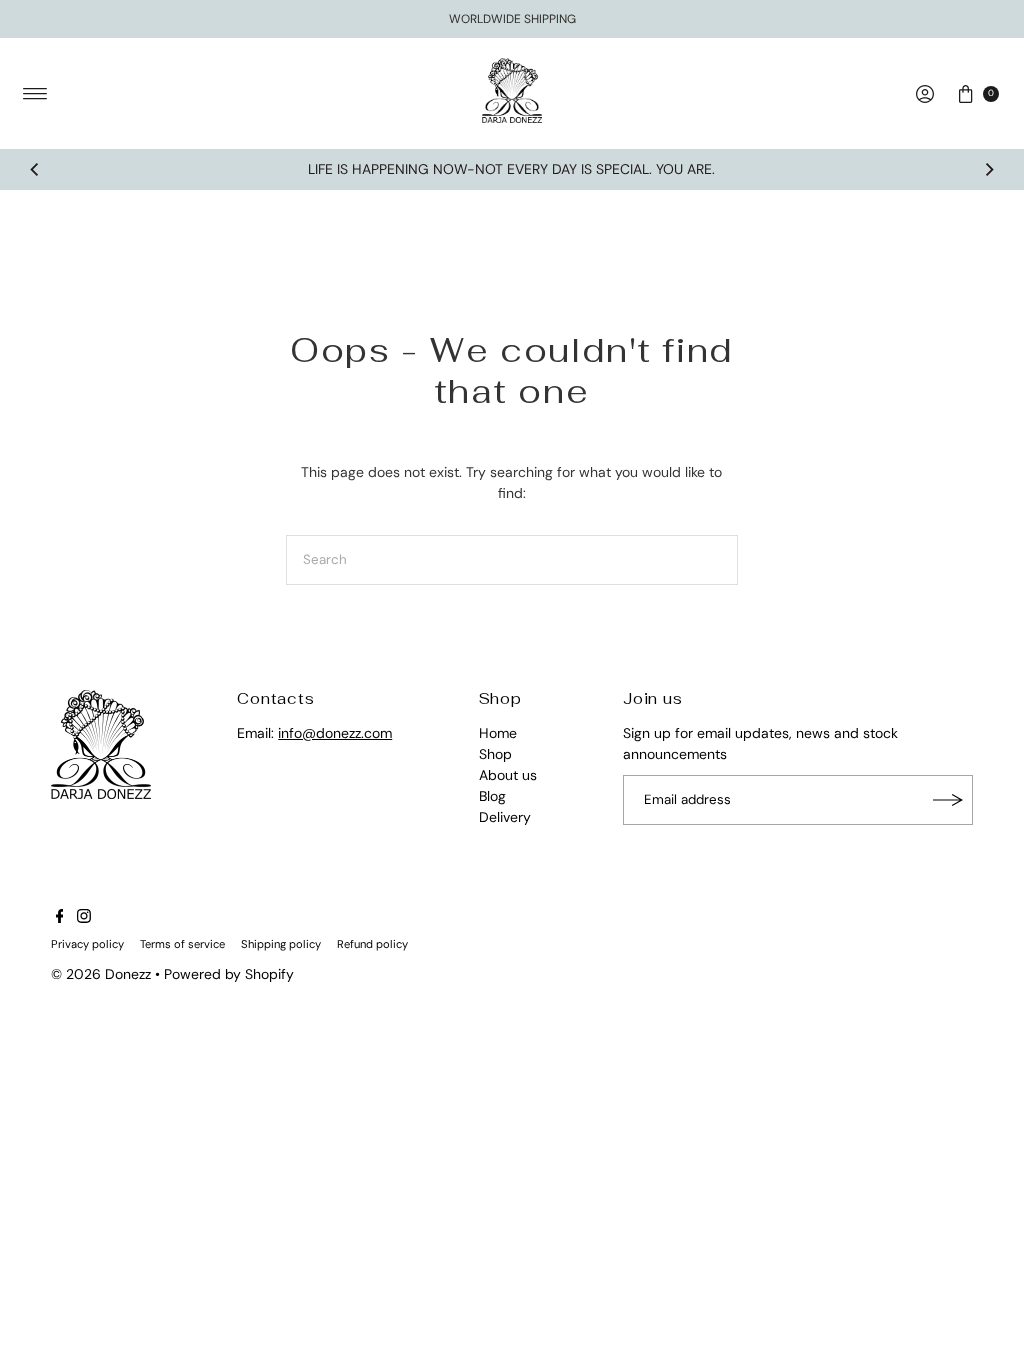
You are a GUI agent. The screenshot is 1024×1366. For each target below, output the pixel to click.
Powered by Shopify (229, 974)
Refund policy (372, 944)
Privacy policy (87, 944)
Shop (495, 754)
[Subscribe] (948, 800)
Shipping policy (281, 944)
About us (508, 775)
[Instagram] (84, 918)
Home (498, 733)
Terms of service (182, 944)
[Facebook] (60, 918)
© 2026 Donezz (101, 974)
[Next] (989, 170)
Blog (492, 796)
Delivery (505, 817)
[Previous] (35, 170)
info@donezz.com (335, 733)
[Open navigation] (35, 94)
